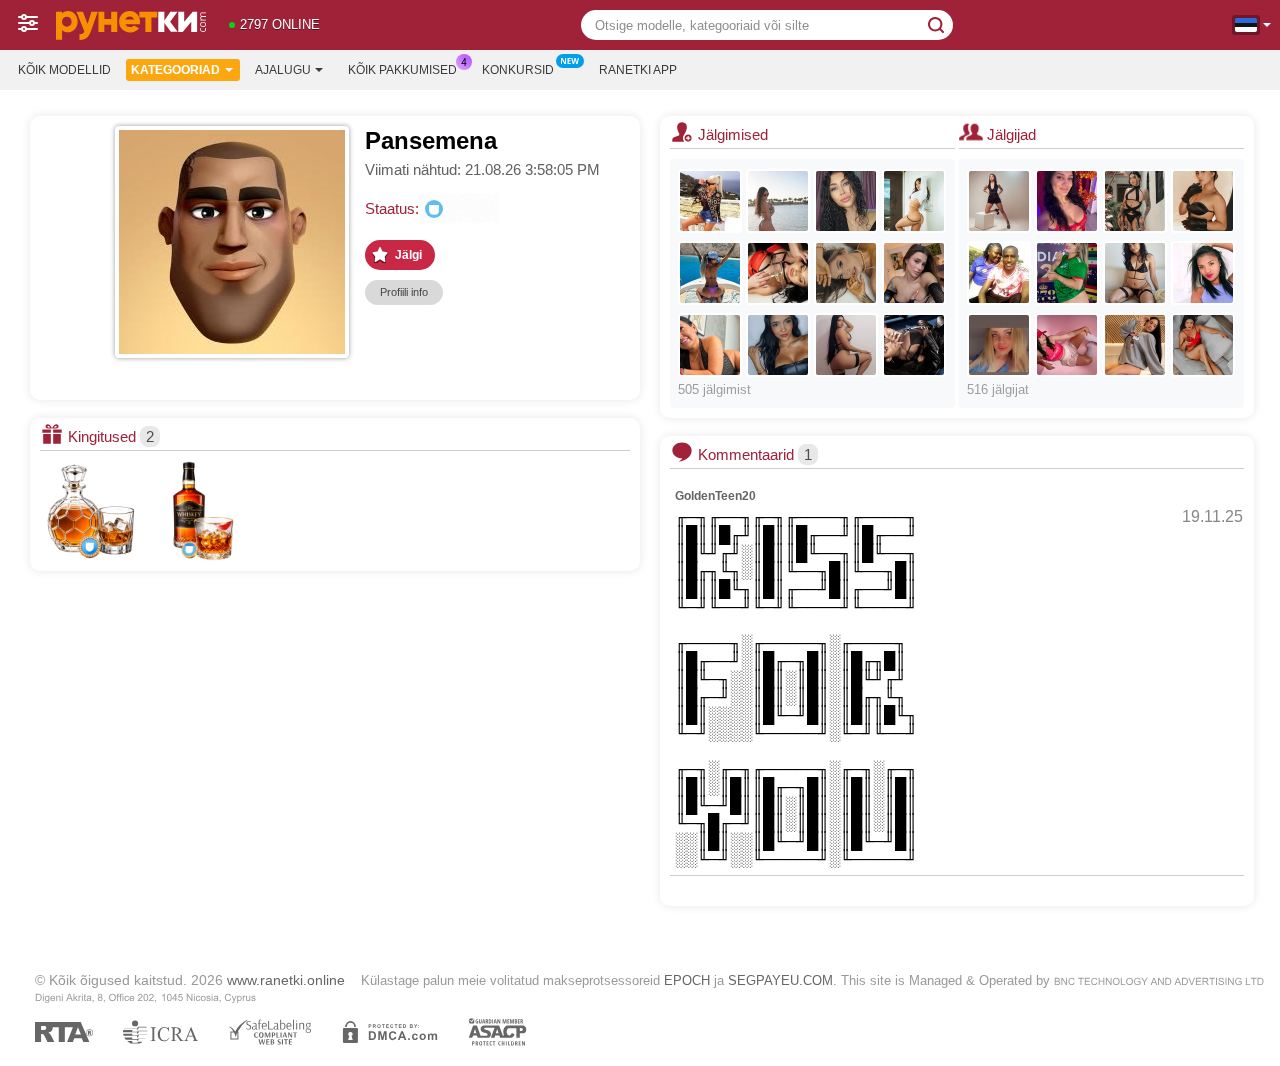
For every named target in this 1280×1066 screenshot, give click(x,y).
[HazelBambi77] (778, 273)
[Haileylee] (1067, 345)
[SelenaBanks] (999, 345)
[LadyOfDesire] (778, 201)
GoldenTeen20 (715, 496)
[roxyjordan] (914, 345)
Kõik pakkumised (402, 70)
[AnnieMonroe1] (1203, 201)
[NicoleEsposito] (999, 201)
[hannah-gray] (1203, 345)
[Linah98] (1203, 273)
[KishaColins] (778, 345)
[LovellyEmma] (710, 273)
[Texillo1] (999, 273)
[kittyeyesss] (1135, 345)
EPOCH (687, 980)
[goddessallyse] (710, 345)
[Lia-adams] (1067, 273)
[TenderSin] (1067, 201)
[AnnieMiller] (914, 201)
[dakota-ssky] (1135, 273)
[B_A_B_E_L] (846, 201)
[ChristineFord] (1135, 201)
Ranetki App (638, 70)
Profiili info (404, 292)
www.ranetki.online (286, 980)
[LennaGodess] (914, 273)
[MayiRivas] (846, 345)
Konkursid (518, 70)
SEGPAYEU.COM (780, 980)
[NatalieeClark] (846, 273)
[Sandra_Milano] (710, 201)
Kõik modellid (64, 70)
